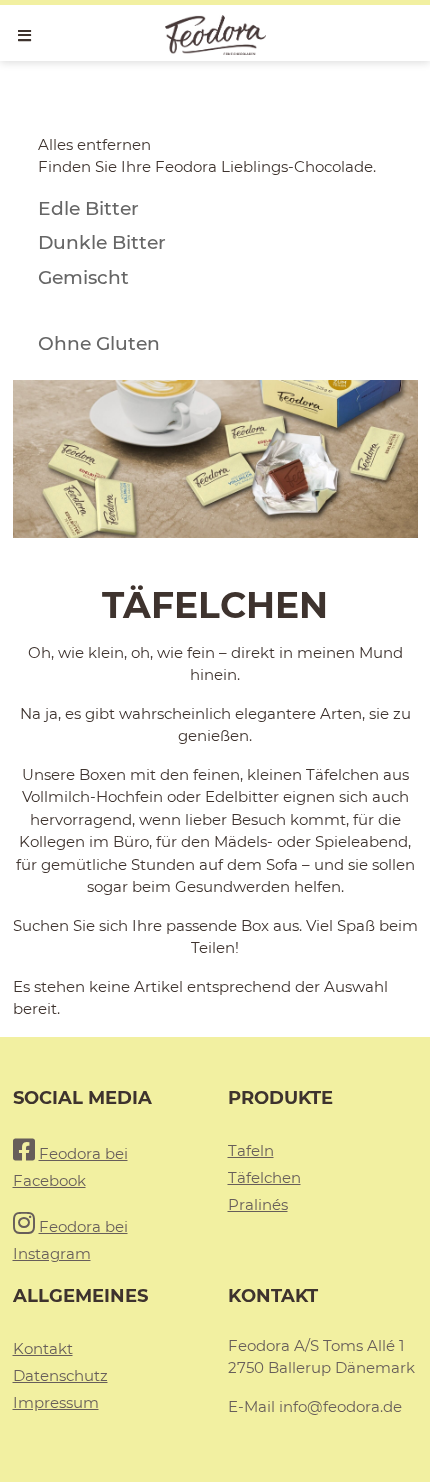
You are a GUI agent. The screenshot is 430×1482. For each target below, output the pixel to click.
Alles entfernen (94, 144)
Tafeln (251, 1150)
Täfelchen (264, 1177)
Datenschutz (60, 1375)
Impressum (56, 1402)
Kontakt (43, 1348)
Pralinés (258, 1204)
